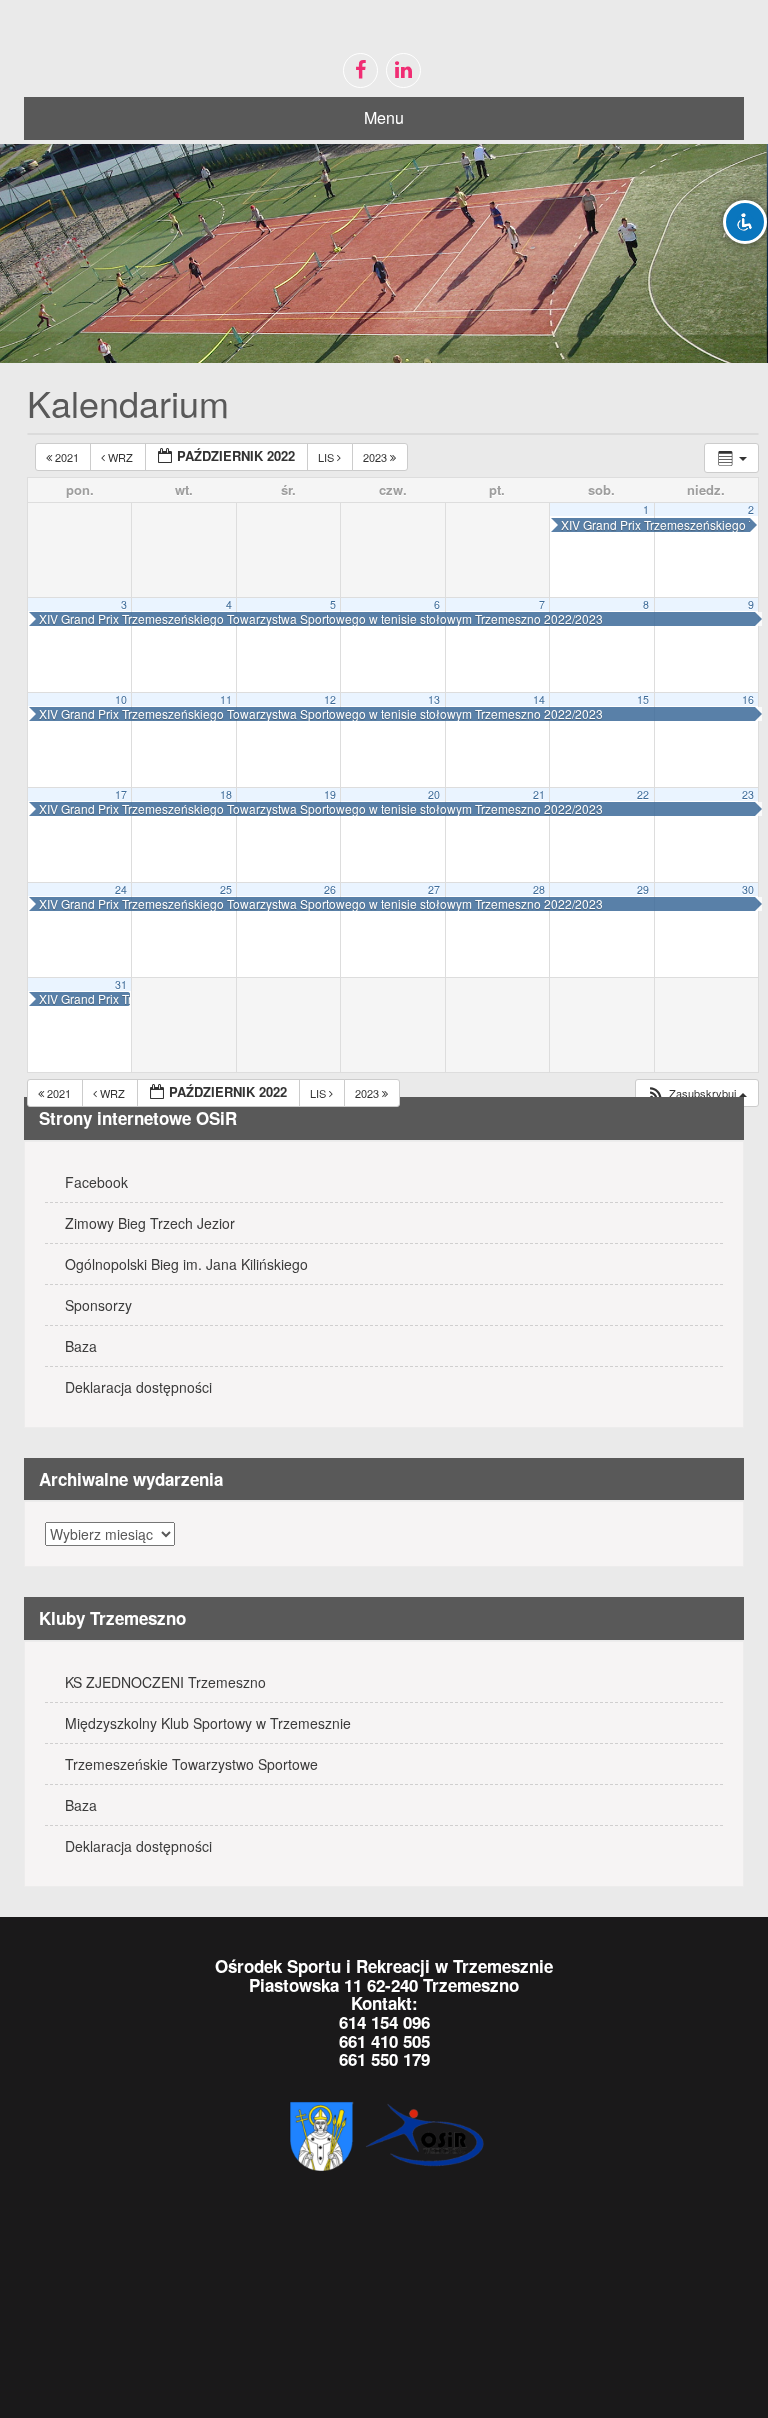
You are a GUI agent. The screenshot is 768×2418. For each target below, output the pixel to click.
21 (539, 794)
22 (643, 794)
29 (643, 889)
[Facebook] (360, 70)
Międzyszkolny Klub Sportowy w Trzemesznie (208, 1723)
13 (434, 699)
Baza (81, 1346)
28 (539, 889)
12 (330, 699)
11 (226, 699)
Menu (384, 117)
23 (748, 794)
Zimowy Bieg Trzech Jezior (150, 1223)
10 (121, 699)
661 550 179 (384, 2059)
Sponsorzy (98, 1305)
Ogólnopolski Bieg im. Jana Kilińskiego (186, 1264)
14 (539, 699)
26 (330, 889)
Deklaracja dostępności (138, 1387)
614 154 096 (384, 2022)
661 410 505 (384, 2041)
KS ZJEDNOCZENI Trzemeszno (165, 1682)
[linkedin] (403, 70)
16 (748, 699)
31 (121, 984)
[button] (696, 1093)
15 (643, 699)
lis (327, 457)
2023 (376, 457)
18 (226, 794)
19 (330, 794)
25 (226, 889)
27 (434, 889)
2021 (67, 457)
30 (748, 889)
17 (121, 794)
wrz (120, 457)
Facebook (96, 1182)
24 (121, 889)
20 (434, 794)
